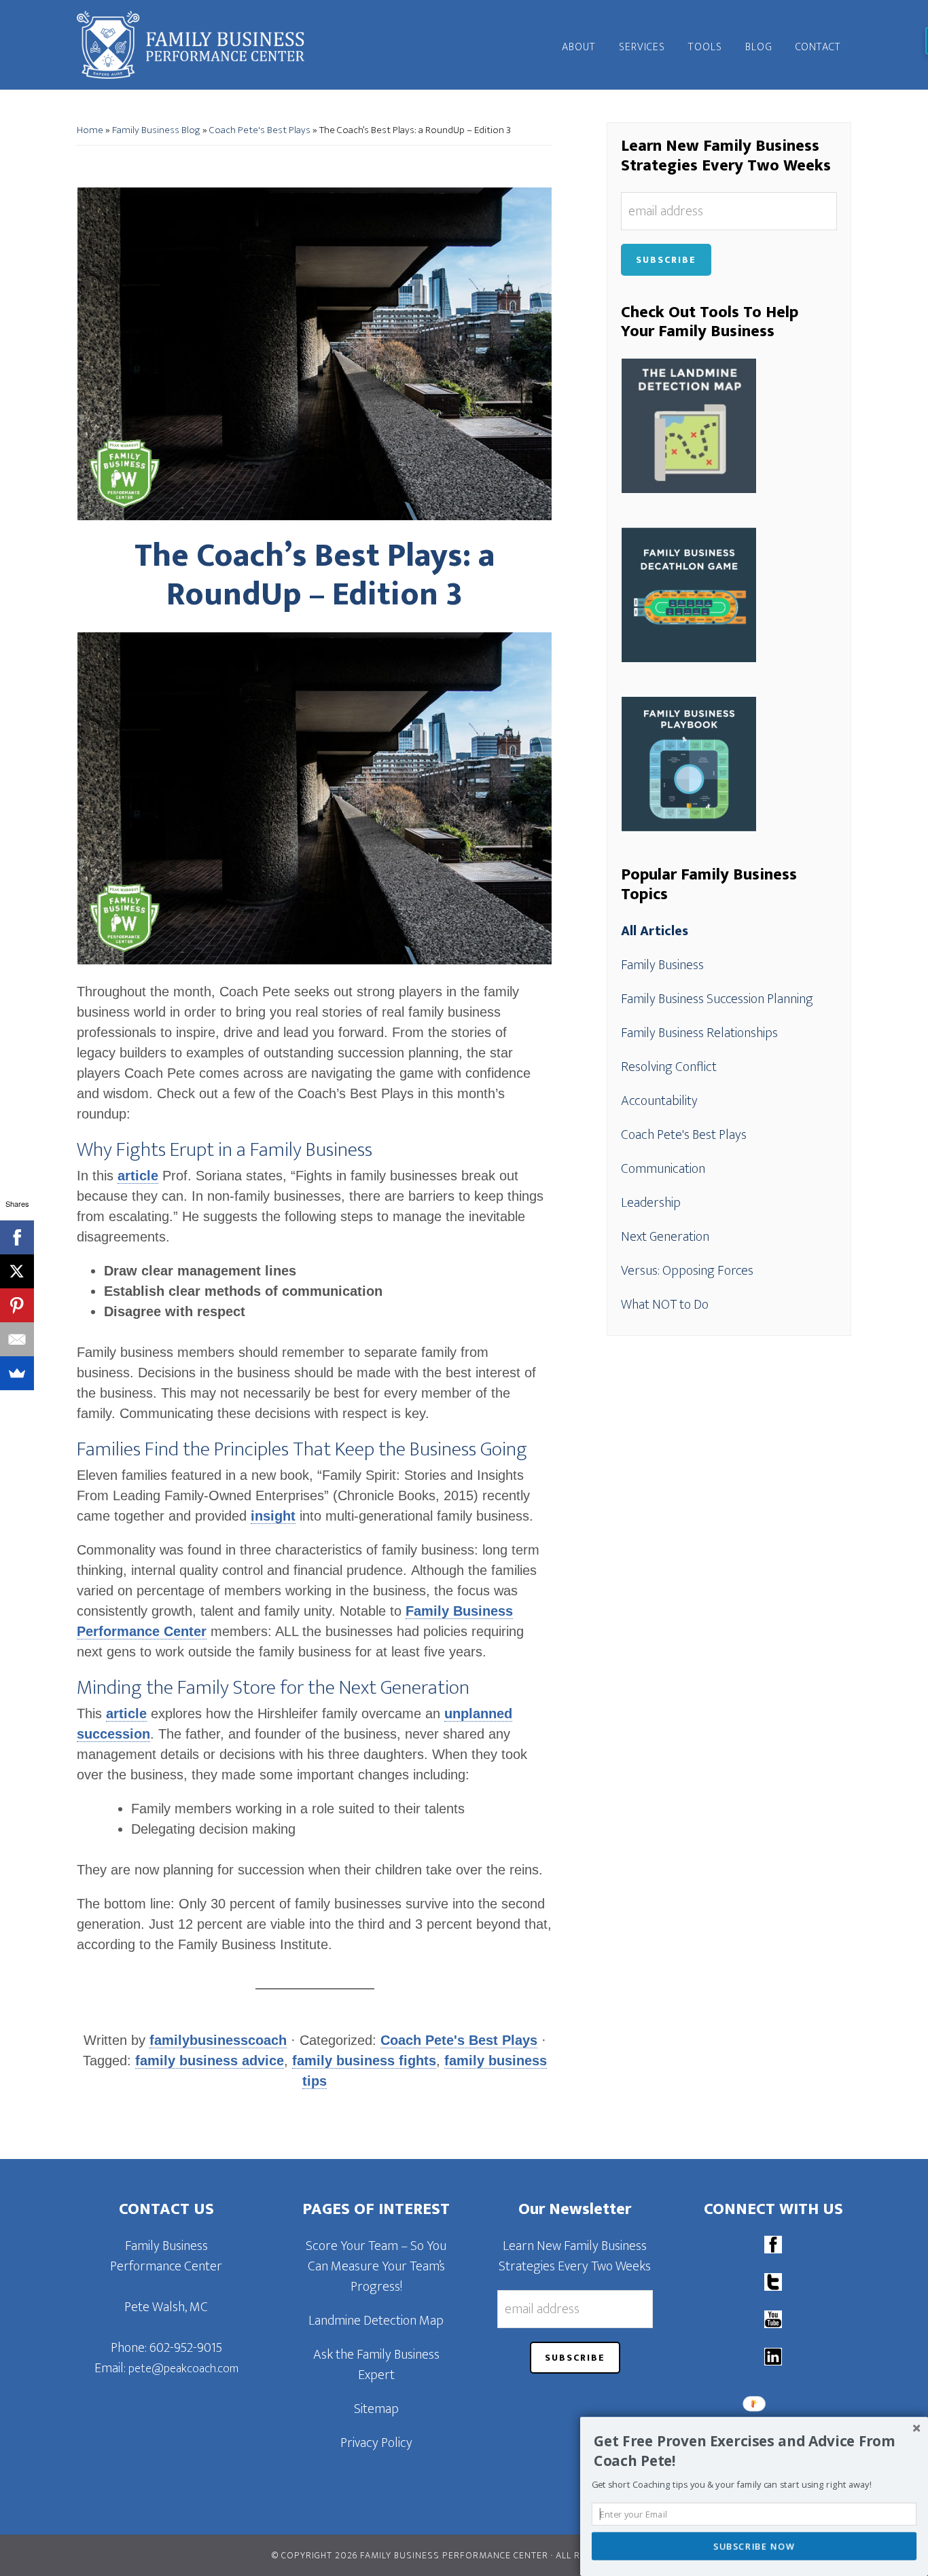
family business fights (364, 2061)
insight (273, 1516)
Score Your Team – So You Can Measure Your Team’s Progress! (376, 2266)
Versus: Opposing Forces (687, 1271)
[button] (756, 2451)
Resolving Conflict (669, 1067)
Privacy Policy (376, 2443)
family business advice (210, 2061)
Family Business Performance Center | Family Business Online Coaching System (199, 45)
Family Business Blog (156, 130)
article (138, 1176)
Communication (663, 1169)
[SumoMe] (17, 1373)
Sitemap (376, 2409)
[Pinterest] (17, 1305)
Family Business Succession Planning (717, 999)
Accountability (659, 1101)
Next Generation (665, 1237)
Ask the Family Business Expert (376, 2365)
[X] (17, 1271)
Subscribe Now (754, 2546)
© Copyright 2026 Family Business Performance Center (410, 2555)
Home (90, 130)
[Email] (17, 1339)
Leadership (651, 1203)
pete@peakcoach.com (183, 2369)
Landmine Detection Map (376, 2321)
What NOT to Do (665, 1305)
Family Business (662, 965)
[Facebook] (17, 1237)
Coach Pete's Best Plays (260, 130)
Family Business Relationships (699, 1033)
